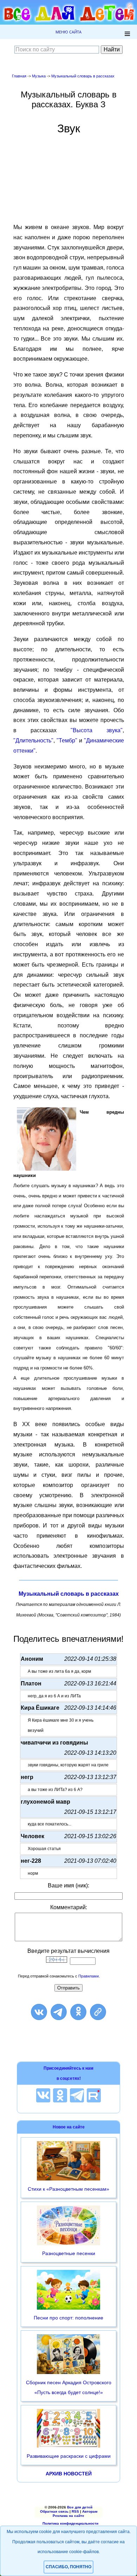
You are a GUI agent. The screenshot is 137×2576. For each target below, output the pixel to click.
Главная (19, 76)
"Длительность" (33, 740)
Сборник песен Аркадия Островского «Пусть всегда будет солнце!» (69, 2388)
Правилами (89, 1976)
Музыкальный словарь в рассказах (83, 76)
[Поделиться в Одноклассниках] (78, 2012)
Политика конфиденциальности (70, 2523)
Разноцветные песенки (69, 2253)
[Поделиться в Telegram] (59, 2012)
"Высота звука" (97, 730)
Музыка (39, 76)
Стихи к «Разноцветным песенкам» (68, 2189)
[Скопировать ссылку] (98, 2012)
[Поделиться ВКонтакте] (39, 2012)
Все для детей (80, 2507)
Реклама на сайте (68, 2516)
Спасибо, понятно (68, 2567)
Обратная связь (54, 2511)
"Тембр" (67, 740)
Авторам (90, 2511)
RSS (75, 2511)
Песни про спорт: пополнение (68, 2318)
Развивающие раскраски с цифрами (69, 2456)
